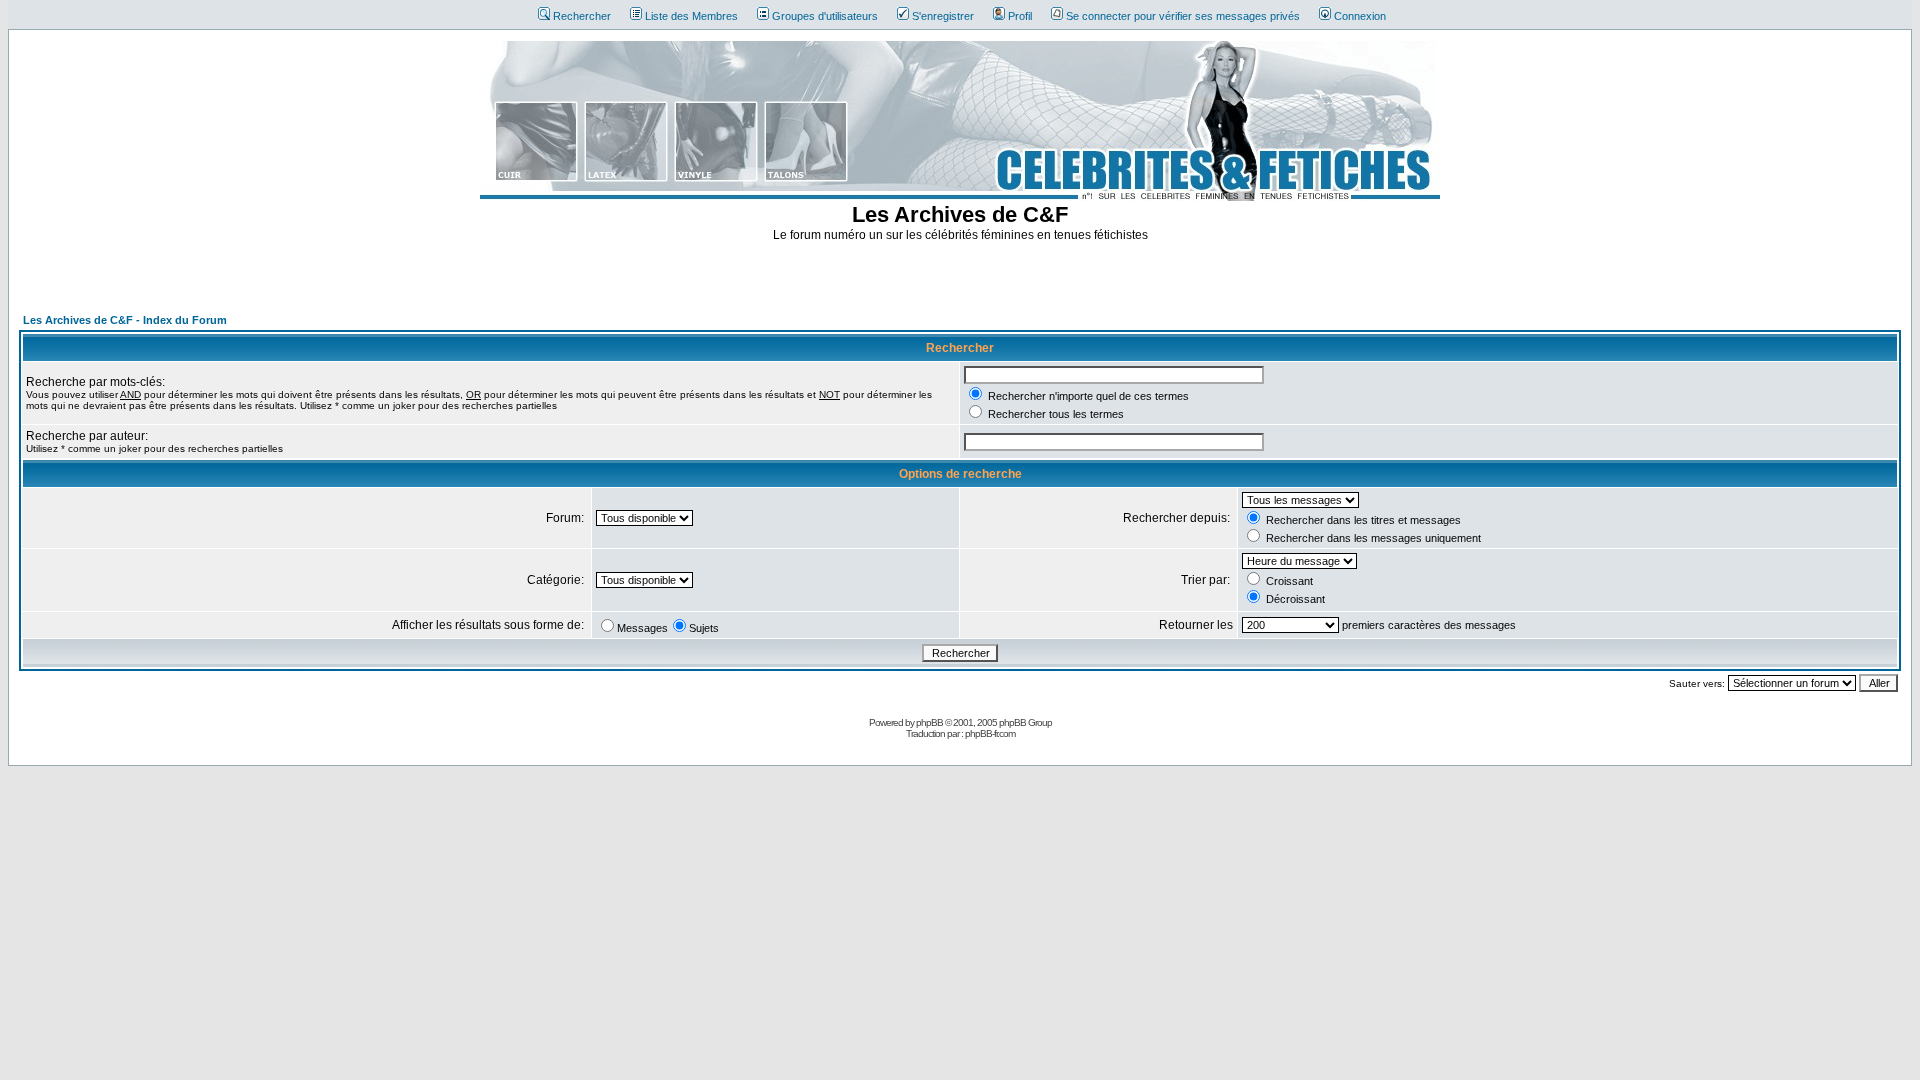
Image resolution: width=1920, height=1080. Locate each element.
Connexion (1360, 16)
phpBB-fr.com (990, 733)
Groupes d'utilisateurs (825, 16)
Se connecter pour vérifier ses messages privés (1183, 16)
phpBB (929, 722)
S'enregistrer (943, 16)
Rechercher (582, 16)
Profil (1020, 16)
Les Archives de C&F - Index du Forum (125, 320)
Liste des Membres (691, 16)
